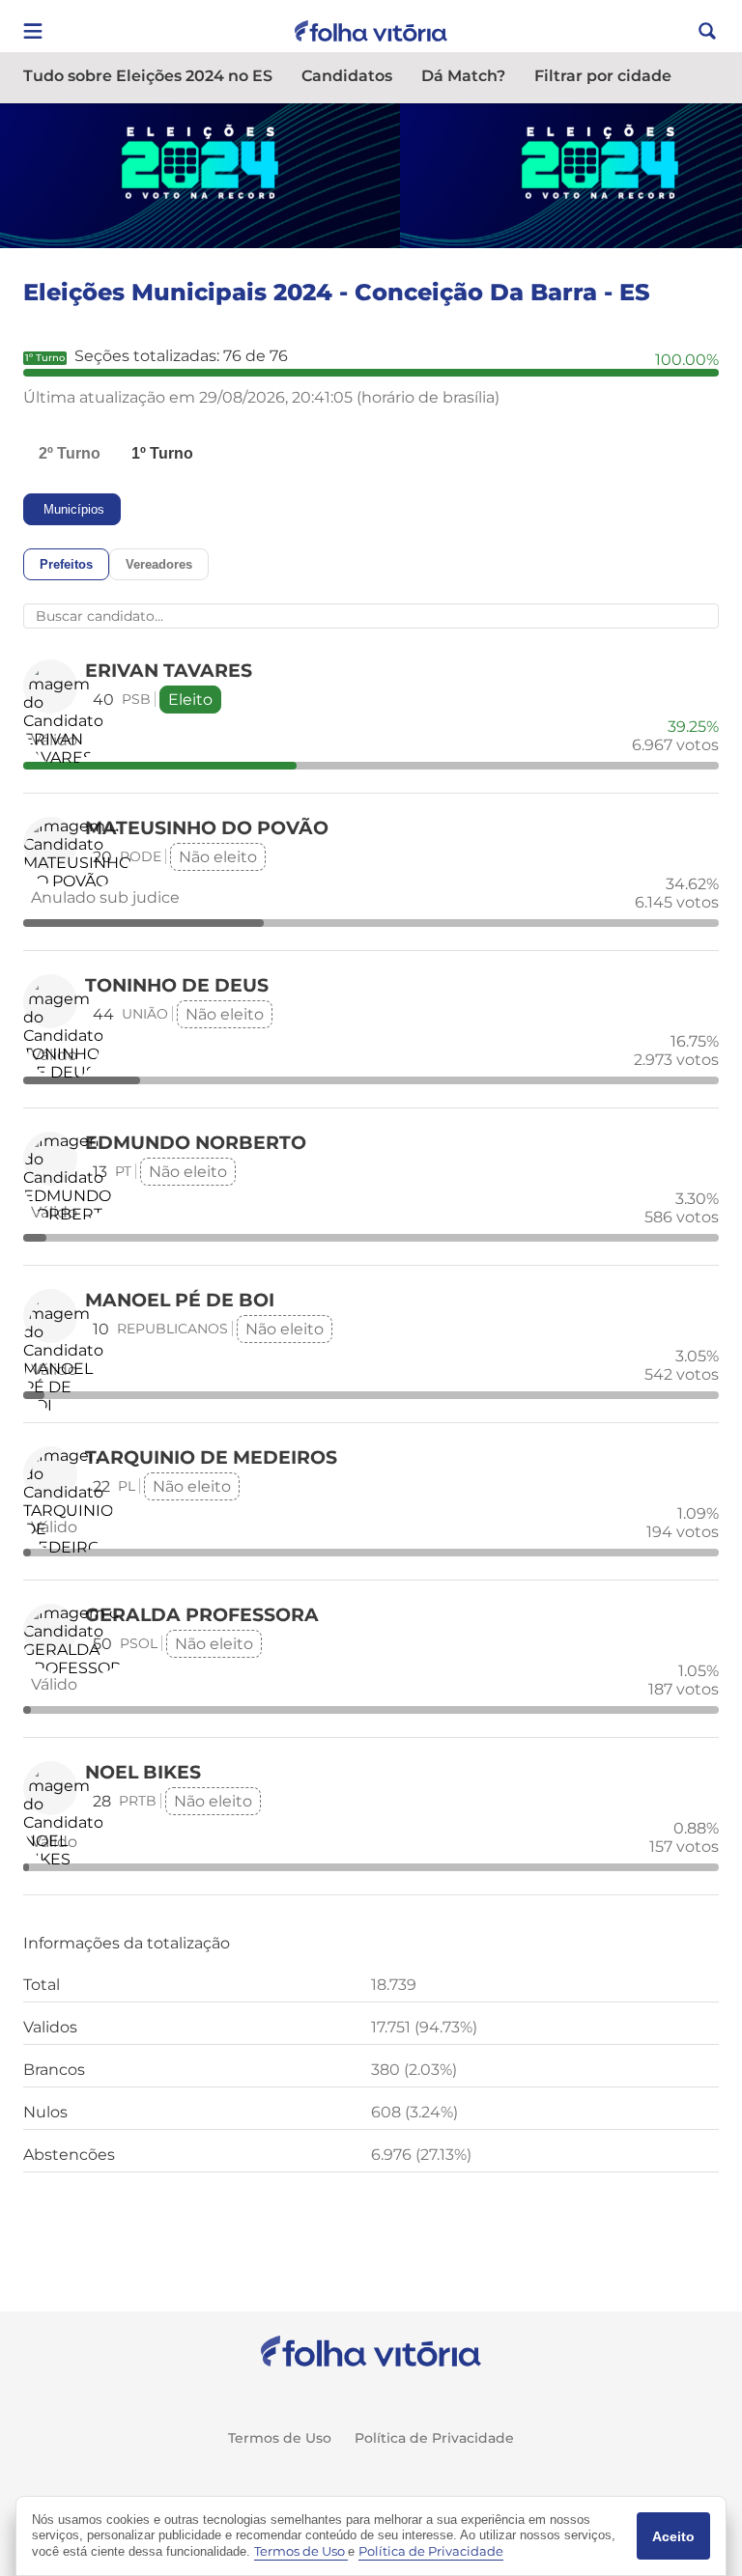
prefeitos (66, 564)
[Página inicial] (371, 2351)
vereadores (159, 564)
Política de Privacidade (434, 2438)
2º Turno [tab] (70, 453)
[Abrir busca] (707, 31)
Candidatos (347, 77)
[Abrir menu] (33, 31)
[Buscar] (287, 616)
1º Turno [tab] (162, 453)
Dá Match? (463, 77)
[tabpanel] (371, 1333)
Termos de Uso (280, 2438)
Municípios (74, 509)
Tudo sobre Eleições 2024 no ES (148, 77)
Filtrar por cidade (603, 77)
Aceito (673, 2536)
